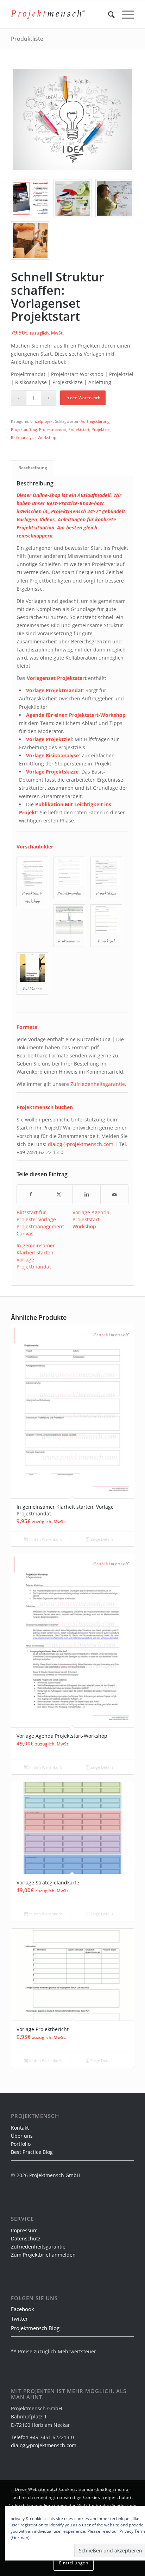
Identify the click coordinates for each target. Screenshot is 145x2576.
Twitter (19, 2319)
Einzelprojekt (42, 421)
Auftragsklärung (95, 421)
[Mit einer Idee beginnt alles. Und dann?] (72, 119)
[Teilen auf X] (59, 1194)
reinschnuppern (34, 536)
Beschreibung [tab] (33, 468)
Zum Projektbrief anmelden (43, 2255)
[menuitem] (108, 14)
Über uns (22, 2136)
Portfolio (21, 2144)
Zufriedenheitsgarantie (98, 1084)
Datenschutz (26, 2238)
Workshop (47, 437)
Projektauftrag (24, 429)
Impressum (24, 2230)
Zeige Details (101, 1539)
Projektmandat (53, 429)
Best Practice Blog (32, 2152)
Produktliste (27, 39)
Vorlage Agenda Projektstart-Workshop (91, 1219)
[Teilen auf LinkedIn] (87, 1194)
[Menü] (124, 14)
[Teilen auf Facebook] (31, 1194)
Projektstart (79, 429)
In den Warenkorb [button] (45, 1539)
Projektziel (101, 429)
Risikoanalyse (23, 437)
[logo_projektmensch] (48, 14)
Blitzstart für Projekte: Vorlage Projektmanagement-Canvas (41, 1223)
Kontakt (20, 2128)
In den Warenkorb (83, 398)
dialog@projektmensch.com (81, 1144)
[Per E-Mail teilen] (114, 1194)
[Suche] (108, 14)
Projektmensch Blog (35, 2328)
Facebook (23, 2309)
